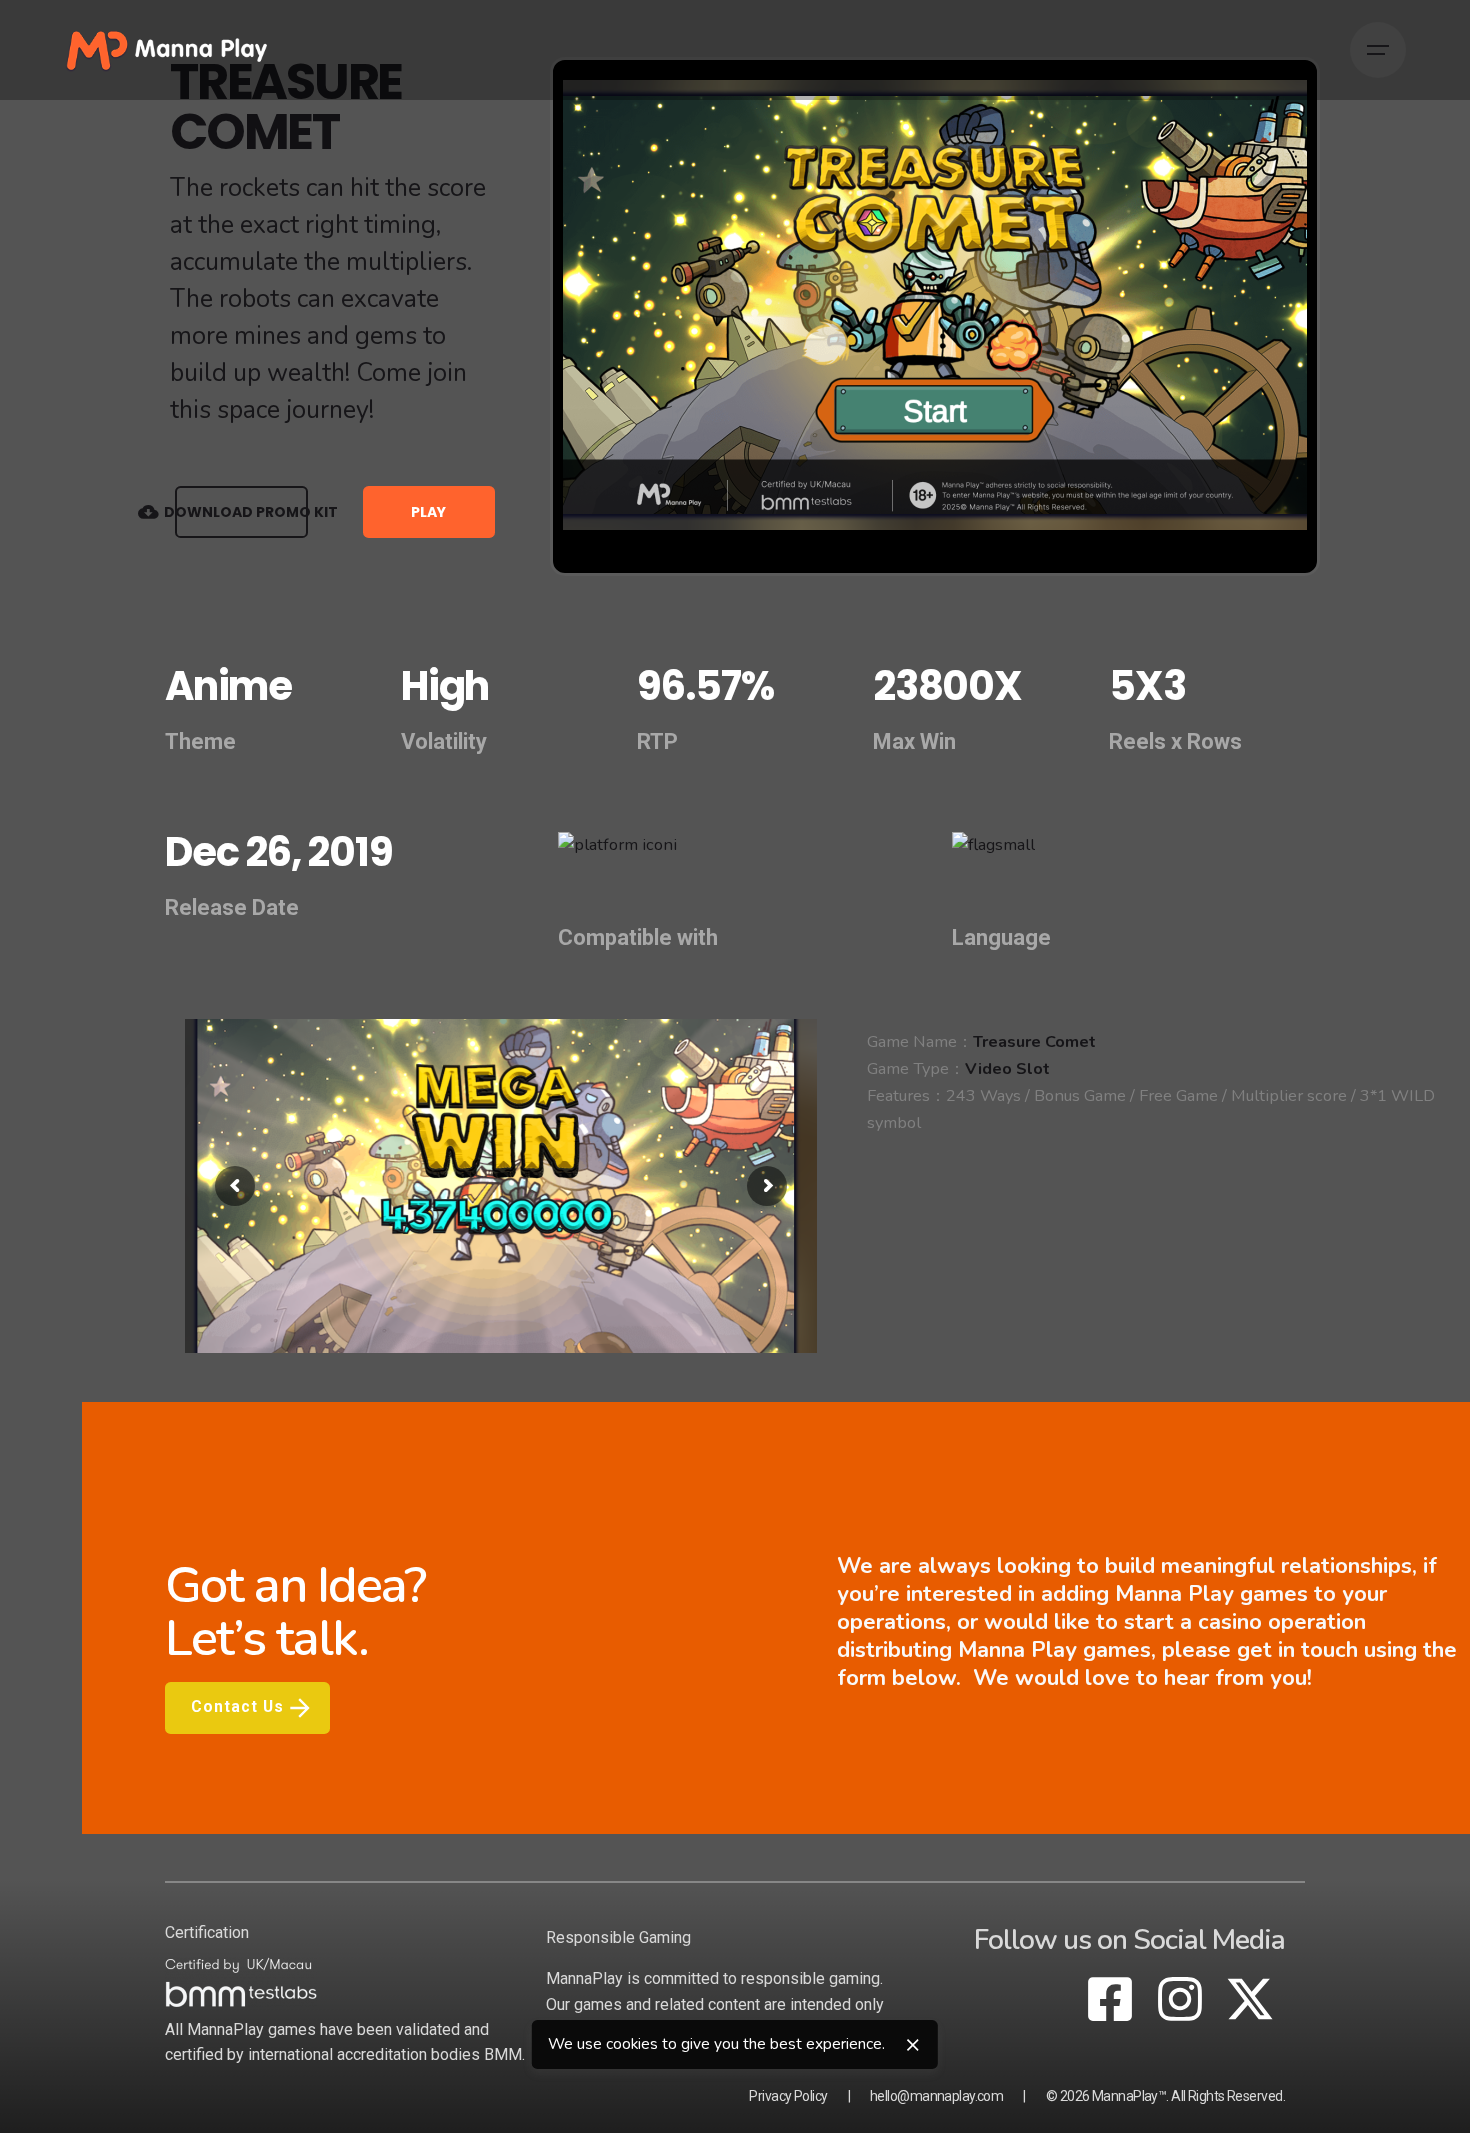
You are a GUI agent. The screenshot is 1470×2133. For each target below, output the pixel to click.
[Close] (913, 2045)
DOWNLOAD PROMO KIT (241, 512)
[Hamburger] (1378, 50)
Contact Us (237, 1707)
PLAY (428, 512)
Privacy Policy (788, 2096)
